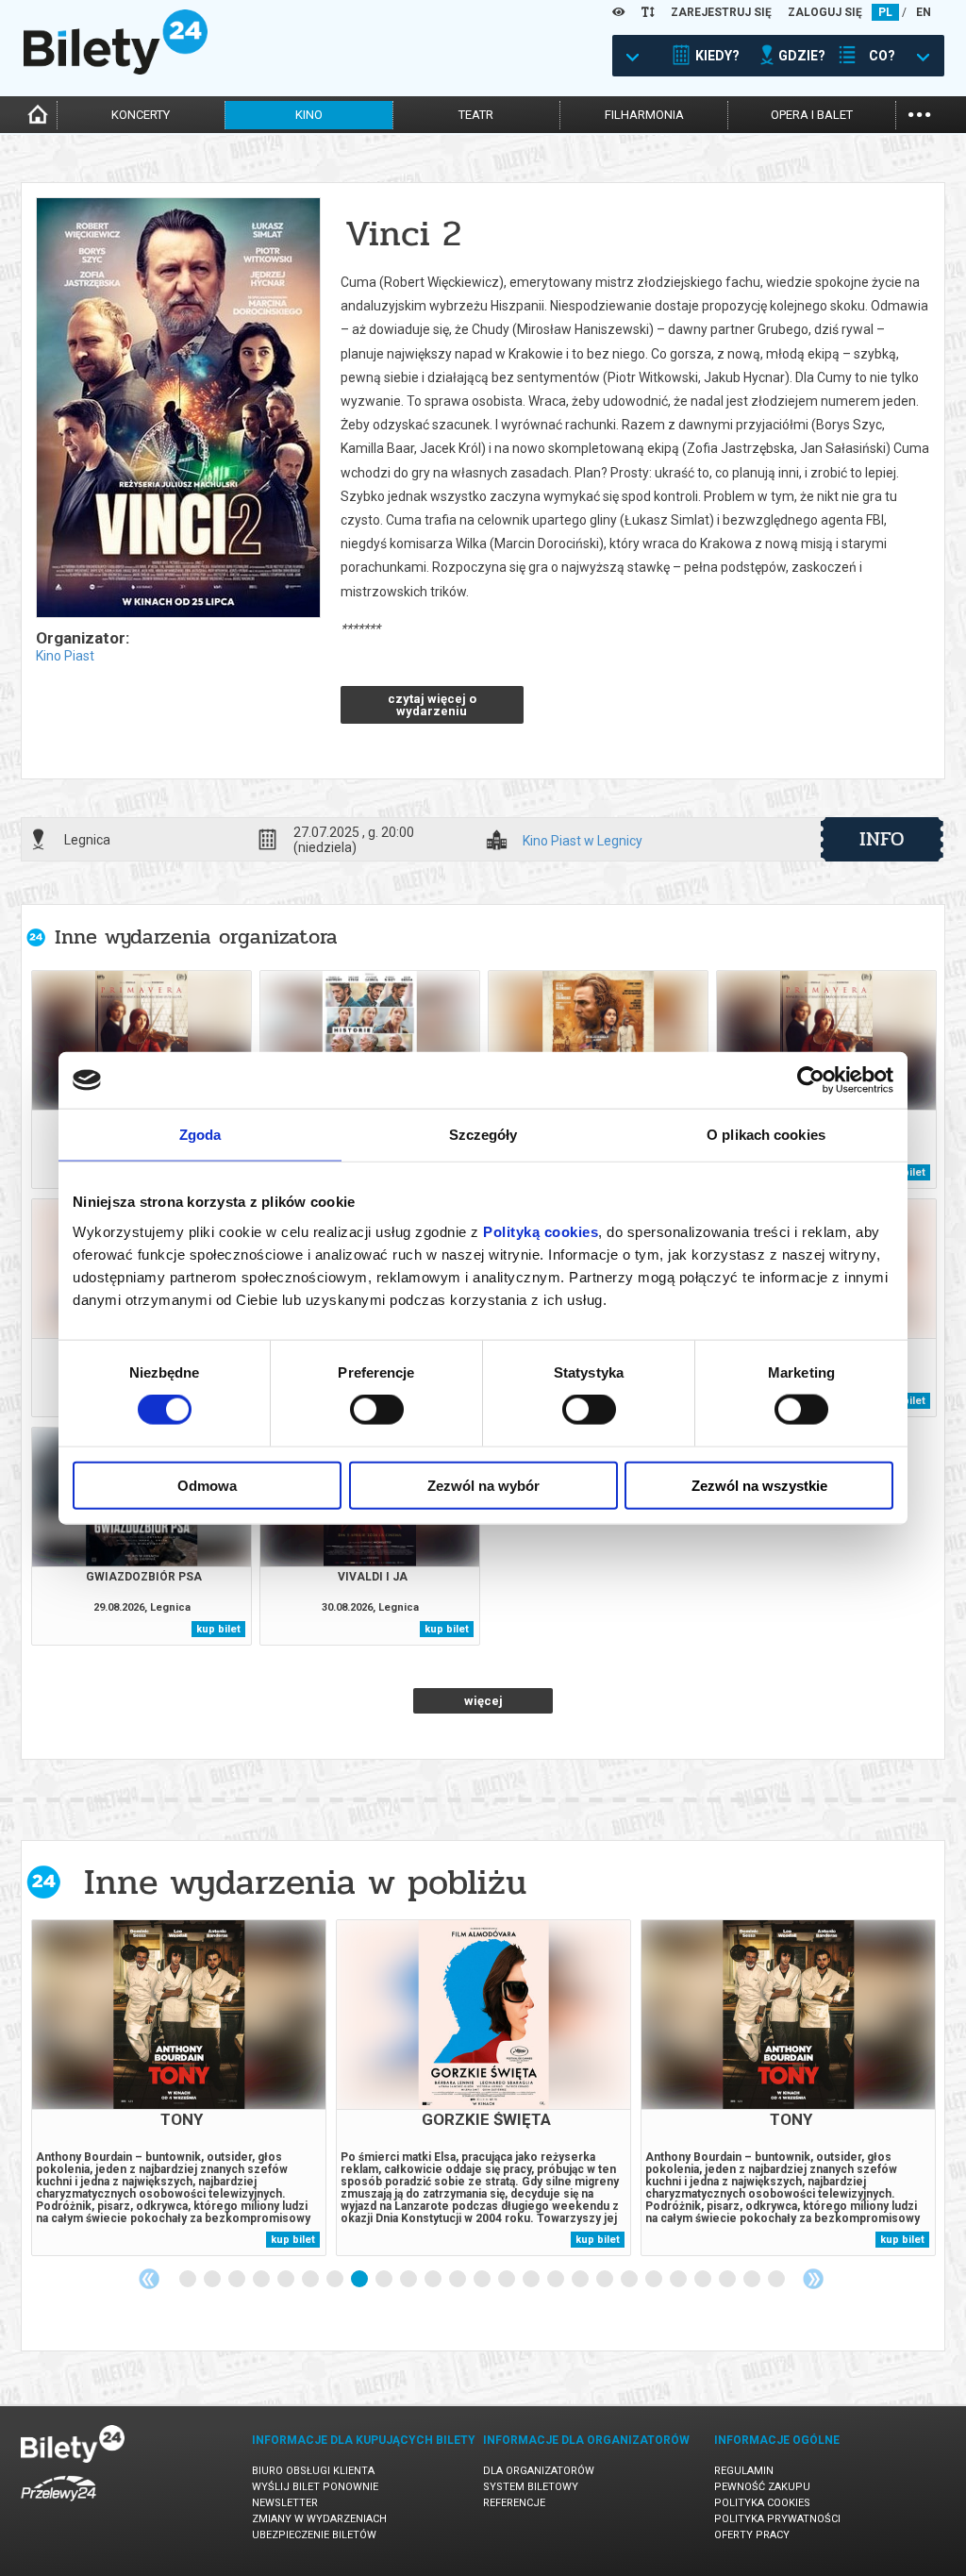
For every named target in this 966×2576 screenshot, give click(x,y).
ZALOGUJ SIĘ (825, 12)
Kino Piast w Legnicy (583, 841)
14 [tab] (508, 2280)
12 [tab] (458, 2280)
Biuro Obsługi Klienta (313, 2471)
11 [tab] (434, 2280)
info (882, 839)
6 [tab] (311, 2280)
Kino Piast (65, 656)
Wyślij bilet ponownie (315, 2487)
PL (885, 12)
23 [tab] (728, 2280)
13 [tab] (483, 2280)
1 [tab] (189, 2280)
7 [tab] (336, 2280)
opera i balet (812, 115)
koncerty (141, 115)
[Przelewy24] (58, 2505)
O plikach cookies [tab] (766, 1135)
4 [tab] (262, 2280)
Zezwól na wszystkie (759, 1485)
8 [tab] (360, 2280)
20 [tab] (655, 2280)
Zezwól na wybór (483, 1485)
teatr (476, 115)
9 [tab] (385, 2280)
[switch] (377, 1410)
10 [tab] (409, 2280)
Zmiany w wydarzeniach (319, 2519)
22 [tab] (704, 2280)
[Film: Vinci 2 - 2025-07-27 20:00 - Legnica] (177, 409)
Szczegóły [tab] (483, 1135)
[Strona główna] (116, 70)
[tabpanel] (179, 2088)
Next (813, 2279)
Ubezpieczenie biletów (314, 2535)
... (919, 113)
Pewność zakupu (762, 2487)
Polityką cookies (541, 1231)
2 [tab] (213, 2280)
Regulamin (744, 2471)
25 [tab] (777, 2280)
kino (309, 115)
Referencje (514, 2503)
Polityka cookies (762, 2503)
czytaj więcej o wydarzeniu (432, 705)
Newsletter (285, 2503)
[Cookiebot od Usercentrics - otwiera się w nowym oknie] (811, 1080)
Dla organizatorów (539, 2471)
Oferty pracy (752, 2535)
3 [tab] (238, 2280)
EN (924, 12)
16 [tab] (557, 2280)
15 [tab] (532, 2280)
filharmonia (644, 115)
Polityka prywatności (777, 2519)
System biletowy (531, 2487)
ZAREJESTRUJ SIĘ (721, 12)
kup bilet (218, 1629)
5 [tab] (287, 2280)
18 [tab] (606, 2280)
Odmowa (207, 1485)
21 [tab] (679, 2280)
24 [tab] (753, 2280)
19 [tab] (630, 2280)
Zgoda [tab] (200, 1135)
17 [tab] (581, 2280)
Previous (149, 2279)
